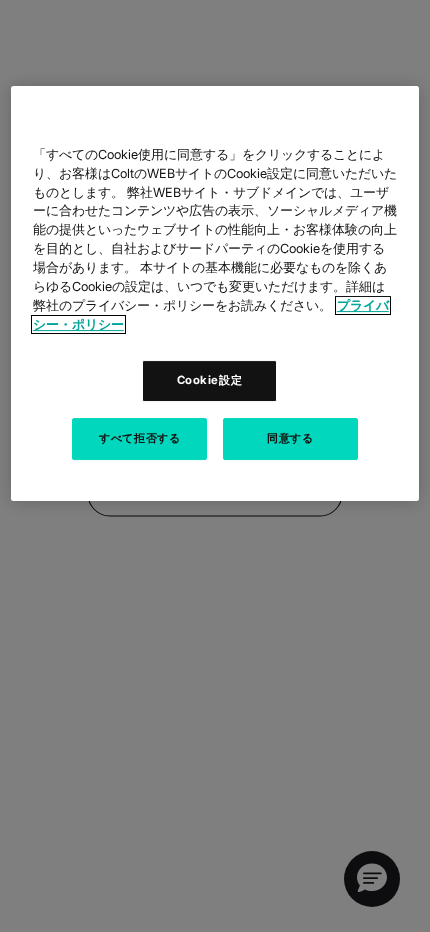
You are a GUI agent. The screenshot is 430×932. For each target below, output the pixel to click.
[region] (215, 293)
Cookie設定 (210, 380)
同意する (290, 438)
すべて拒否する (139, 438)
